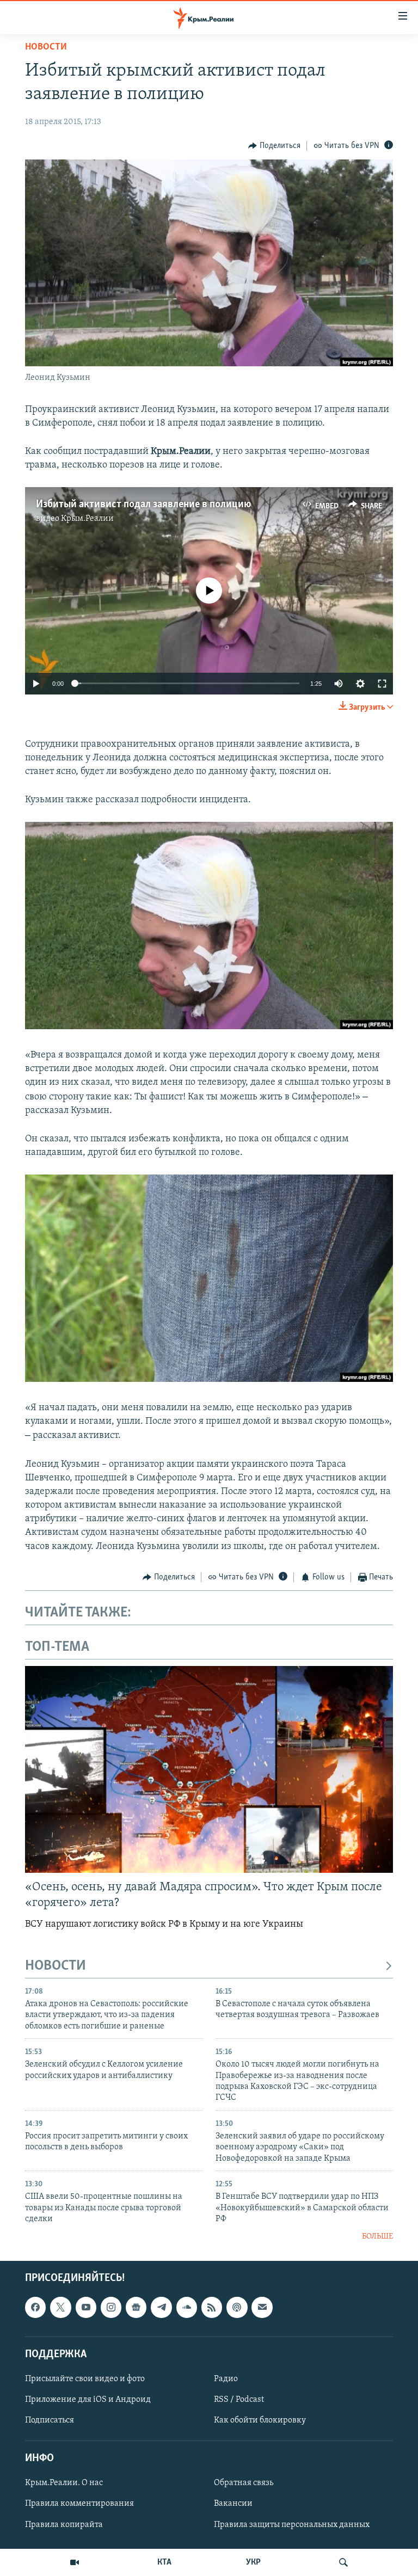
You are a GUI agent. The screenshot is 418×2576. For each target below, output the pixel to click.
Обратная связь (244, 2483)
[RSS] (212, 2307)
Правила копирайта (64, 2525)
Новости (46, 47)
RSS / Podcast (239, 2400)
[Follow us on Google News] (136, 2307)
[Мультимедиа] (75, 2562)
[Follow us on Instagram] (111, 2307)
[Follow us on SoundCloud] (187, 2307)
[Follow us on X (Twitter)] (60, 2307)
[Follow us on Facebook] (35, 2307)
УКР (253, 2562)
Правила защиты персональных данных (292, 2525)
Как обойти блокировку (260, 2420)
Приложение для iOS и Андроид (88, 2400)
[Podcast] (237, 2307)
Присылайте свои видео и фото (85, 2379)
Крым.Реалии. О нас (64, 2483)
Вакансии (233, 2504)
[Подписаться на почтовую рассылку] (262, 2307)
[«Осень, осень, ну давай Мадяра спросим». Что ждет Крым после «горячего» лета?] (209, 1769)
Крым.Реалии (87, 519)
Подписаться (50, 2420)
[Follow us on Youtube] (86, 2307)
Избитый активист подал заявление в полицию (144, 505)
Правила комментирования (79, 2504)
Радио (226, 2379)
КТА (164, 2562)
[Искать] (343, 2562)
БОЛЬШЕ (377, 2237)
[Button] (274, 146)
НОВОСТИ (56, 1966)
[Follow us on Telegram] (161, 2307)
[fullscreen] (382, 684)
